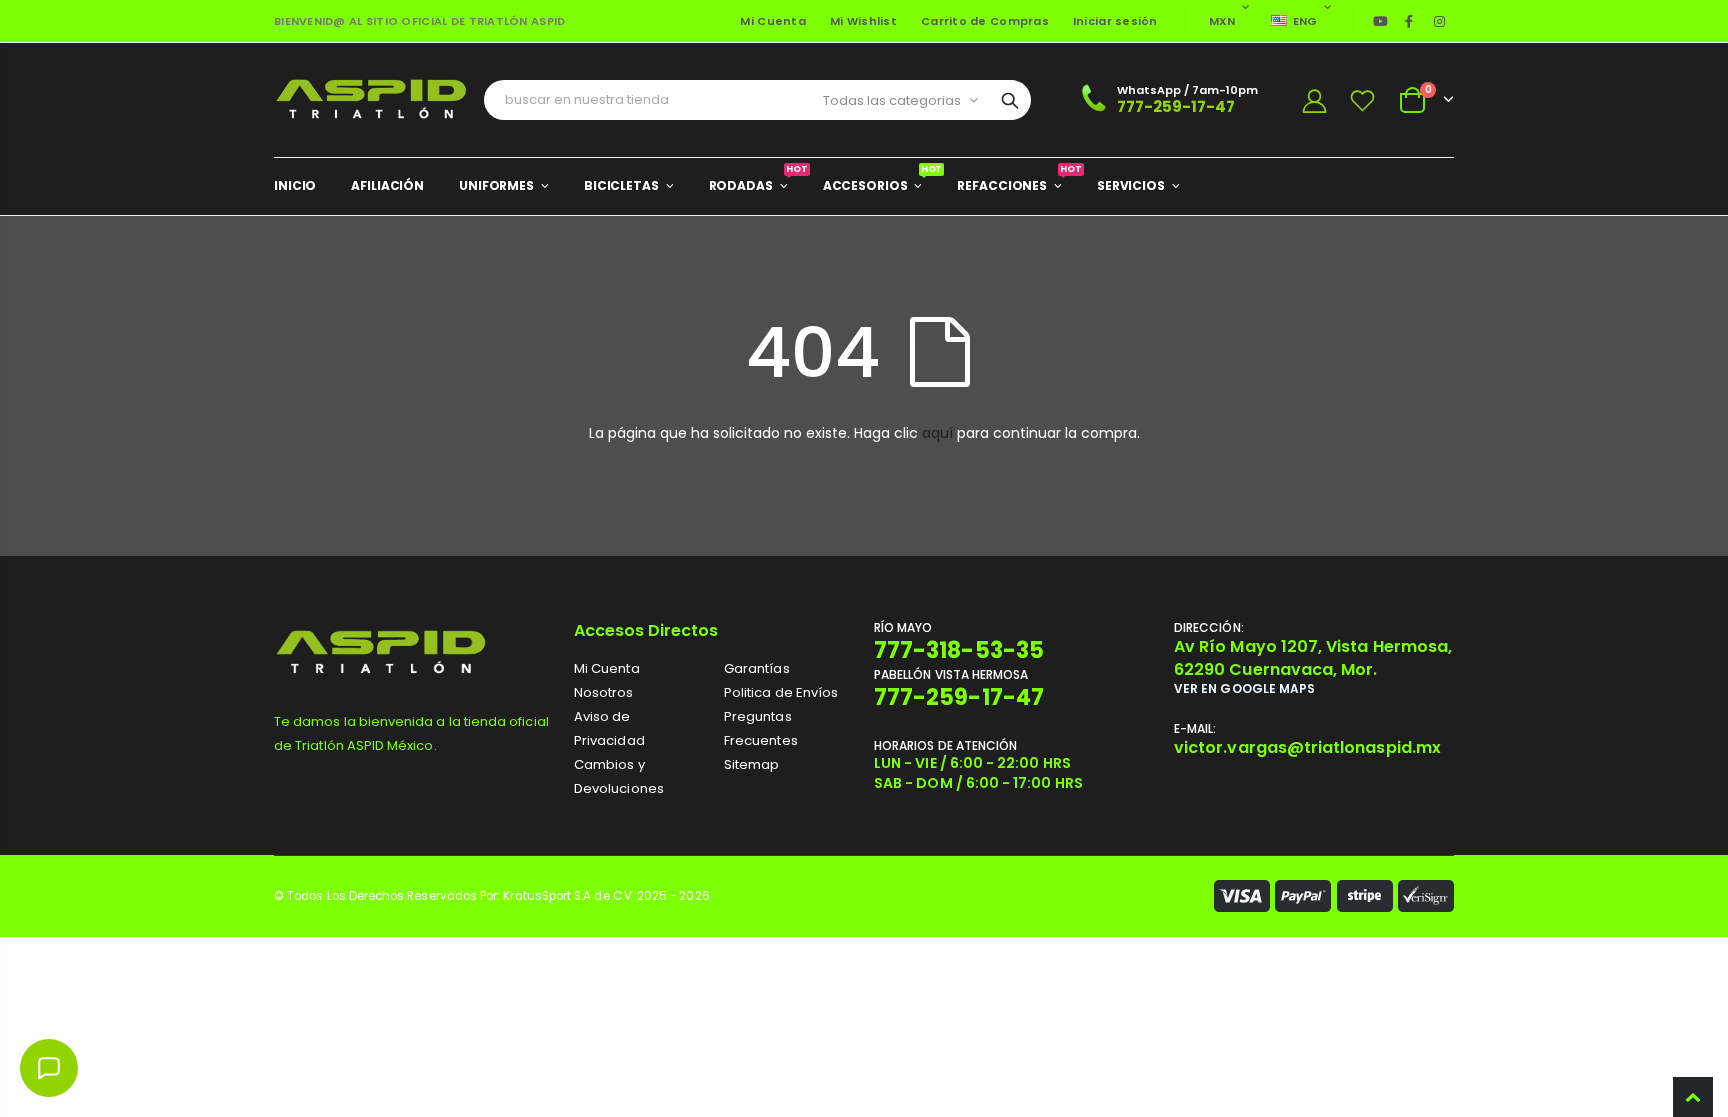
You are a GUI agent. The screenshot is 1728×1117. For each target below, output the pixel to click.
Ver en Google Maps (1244, 688)
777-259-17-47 (1176, 106)
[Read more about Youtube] (1381, 21)
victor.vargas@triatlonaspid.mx (1307, 747)
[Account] (1314, 100)
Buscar (1010, 100)
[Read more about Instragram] (1440, 21)
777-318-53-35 (959, 650)
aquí (937, 433)
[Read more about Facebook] (1409, 21)
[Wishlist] (1363, 100)
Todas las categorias (892, 100)
